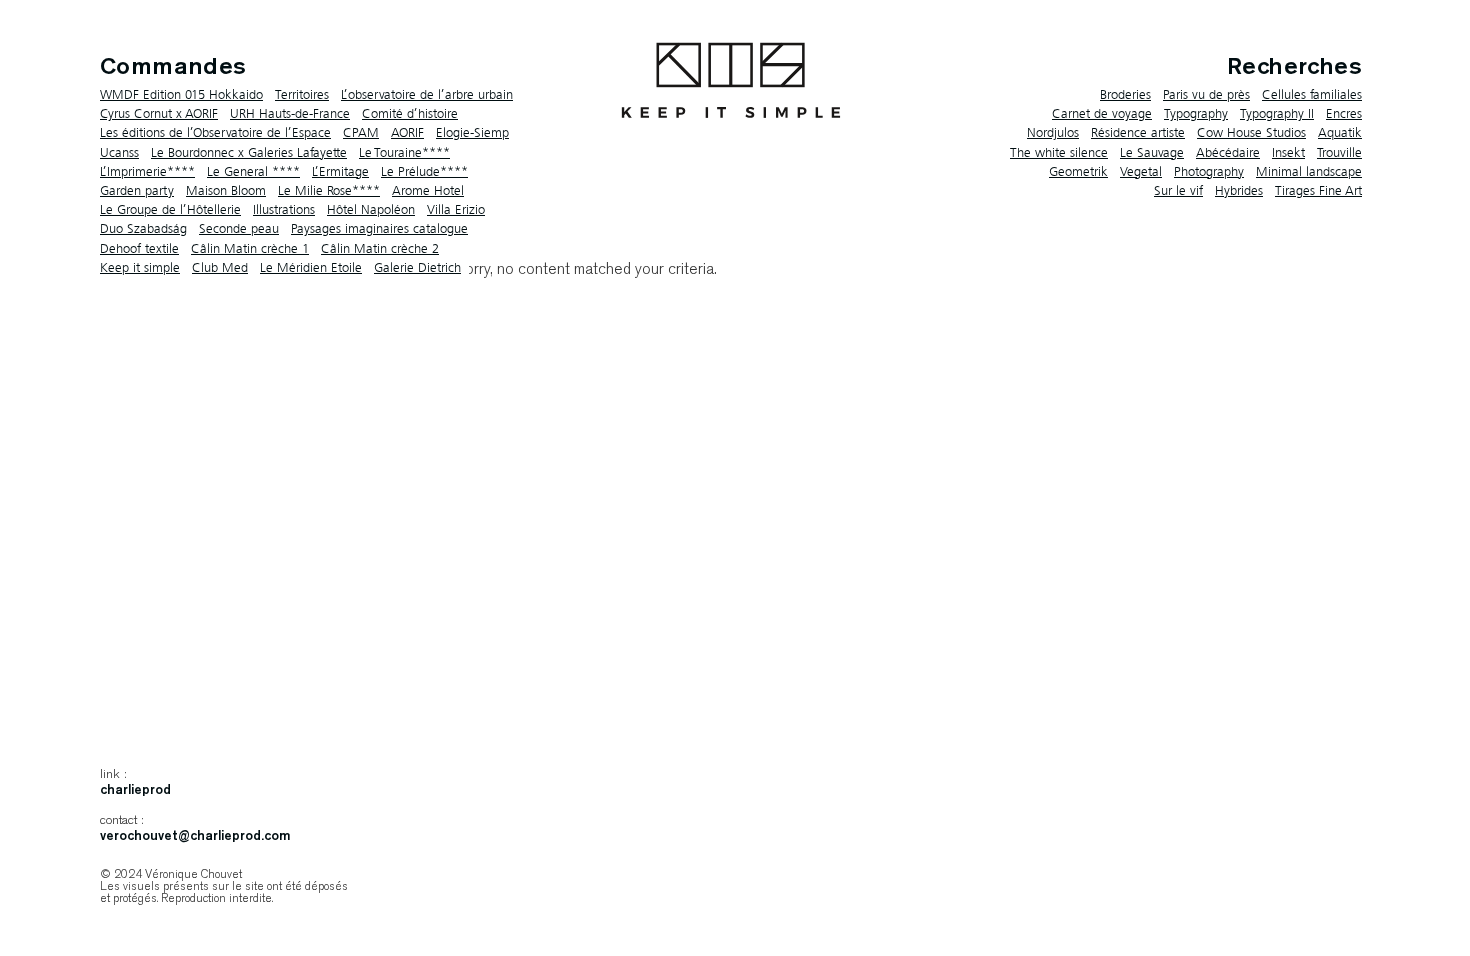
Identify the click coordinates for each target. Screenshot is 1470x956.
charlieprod (135, 790)
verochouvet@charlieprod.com (195, 836)
